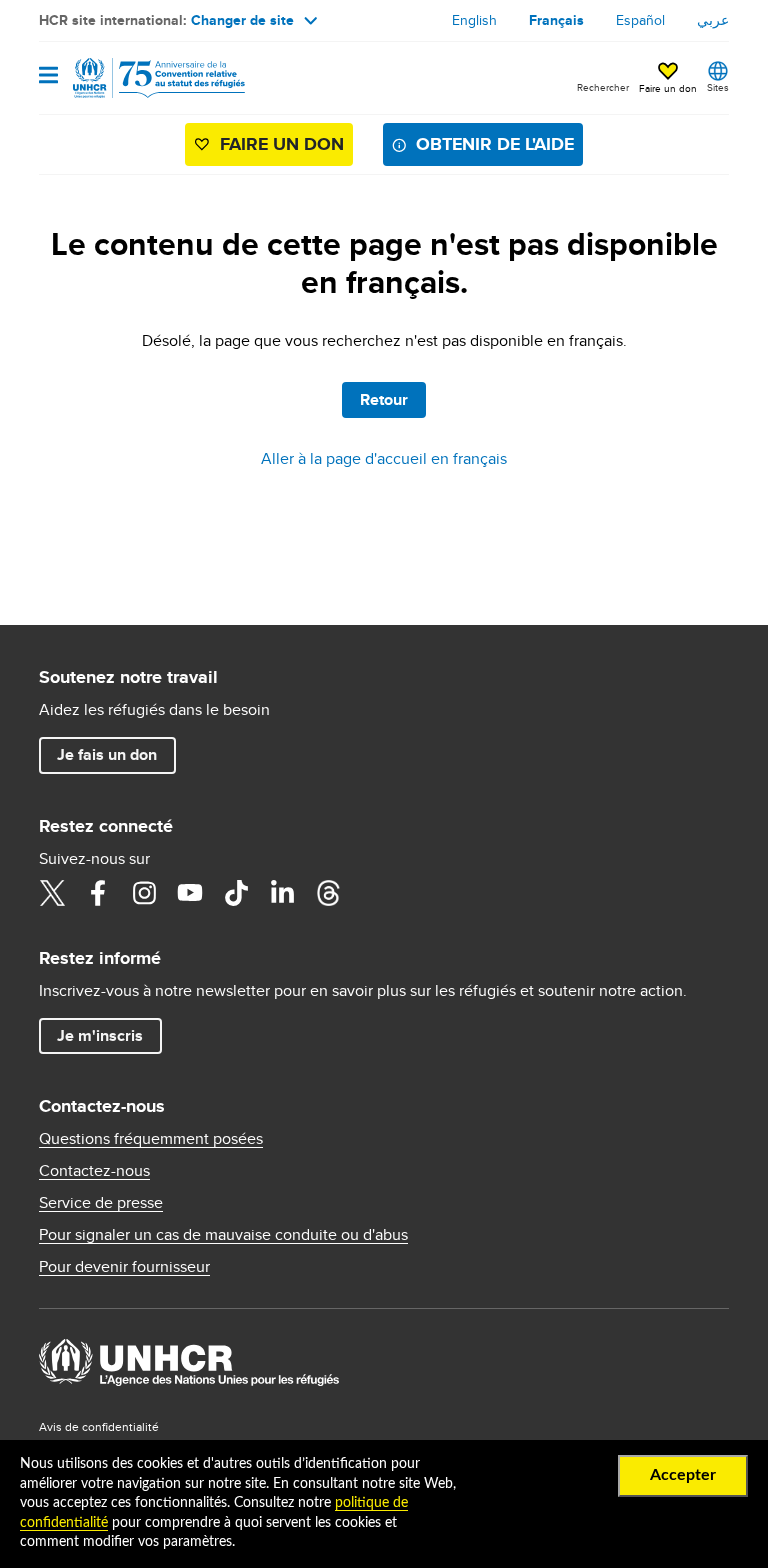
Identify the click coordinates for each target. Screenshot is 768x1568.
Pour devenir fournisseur (124, 1267)
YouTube (190, 893)
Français (556, 20)
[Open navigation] (48, 76)
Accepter (683, 1475)
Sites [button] (718, 87)
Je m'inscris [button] (100, 1035)
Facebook (98, 893)
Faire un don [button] (668, 88)
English (474, 20)
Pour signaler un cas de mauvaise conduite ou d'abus (223, 1235)
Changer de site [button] (242, 20)
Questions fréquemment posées (151, 1139)
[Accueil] (141, 78)
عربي (713, 20)
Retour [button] (384, 399)
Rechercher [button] (603, 87)
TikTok (236, 893)
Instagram (144, 893)
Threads (328, 893)
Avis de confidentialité (99, 1426)
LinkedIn (282, 893)
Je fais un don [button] (107, 754)
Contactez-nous (94, 1171)
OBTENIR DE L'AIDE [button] (495, 144)
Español (640, 20)
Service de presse (101, 1203)
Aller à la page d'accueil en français (384, 458)
